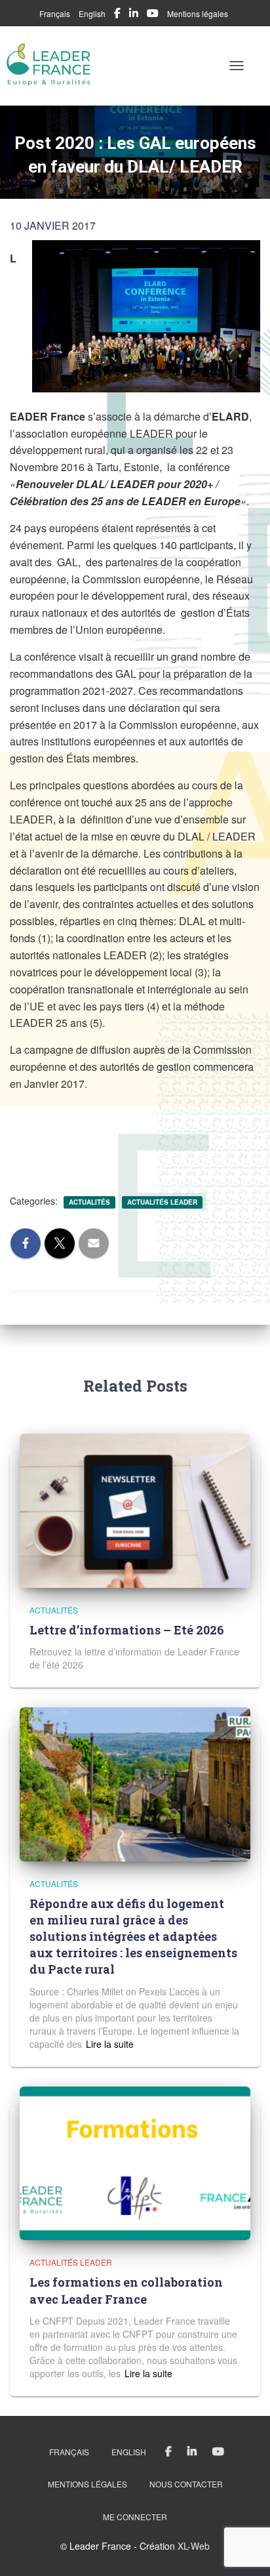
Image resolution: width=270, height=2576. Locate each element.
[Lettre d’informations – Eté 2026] (135, 1509)
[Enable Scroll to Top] (244, 2550)
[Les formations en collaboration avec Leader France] (135, 2162)
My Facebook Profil (117, 15)
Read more (108, 2044)
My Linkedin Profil (134, 15)
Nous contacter (186, 2484)
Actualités (89, 1202)
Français (55, 13)
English (92, 13)
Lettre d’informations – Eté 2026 (127, 1630)
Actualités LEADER (162, 1202)
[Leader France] (54, 66)
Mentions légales (198, 13)
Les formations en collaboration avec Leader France (126, 2290)
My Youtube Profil (153, 15)
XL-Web (194, 2546)
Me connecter (135, 2517)
